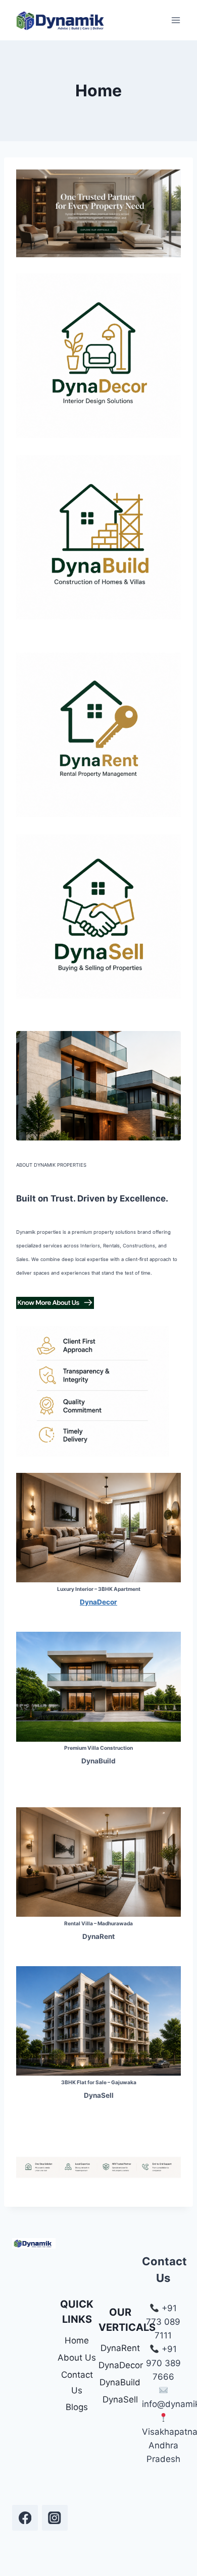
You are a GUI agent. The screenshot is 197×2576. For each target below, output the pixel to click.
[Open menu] (176, 20)
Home (77, 2340)
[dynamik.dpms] (25, 2518)
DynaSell (120, 2399)
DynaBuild (120, 2382)
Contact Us (77, 2383)
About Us (77, 2358)
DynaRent (120, 2348)
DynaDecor (120, 2365)
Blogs (77, 2407)
